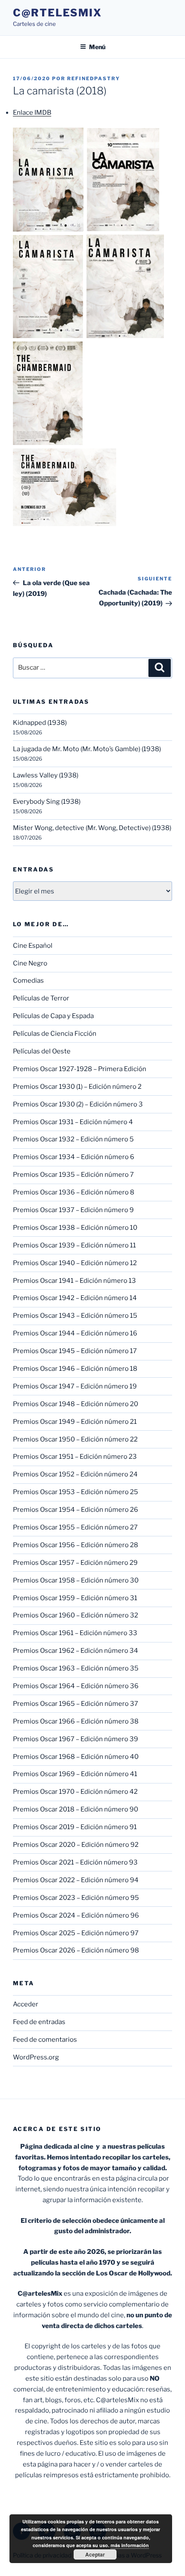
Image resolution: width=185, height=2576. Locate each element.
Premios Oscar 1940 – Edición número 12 (75, 1263)
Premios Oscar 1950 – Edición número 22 (75, 1439)
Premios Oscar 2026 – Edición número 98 (76, 1950)
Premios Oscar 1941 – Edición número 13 (74, 1281)
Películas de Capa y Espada (53, 1016)
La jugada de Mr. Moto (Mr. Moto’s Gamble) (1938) (87, 749)
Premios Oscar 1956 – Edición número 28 (76, 1545)
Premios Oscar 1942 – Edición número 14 (75, 1298)
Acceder (26, 2004)
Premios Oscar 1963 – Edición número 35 (76, 1668)
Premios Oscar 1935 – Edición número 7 (73, 1175)
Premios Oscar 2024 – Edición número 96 (76, 1915)
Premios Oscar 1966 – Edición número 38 (76, 1721)
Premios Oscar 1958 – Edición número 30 (76, 1580)
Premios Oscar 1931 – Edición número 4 (73, 1122)
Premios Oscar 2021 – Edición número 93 (75, 1862)
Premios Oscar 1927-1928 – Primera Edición (80, 1069)
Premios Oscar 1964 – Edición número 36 (76, 1686)
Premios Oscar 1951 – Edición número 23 (75, 1457)
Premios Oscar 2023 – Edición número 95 (76, 1898)
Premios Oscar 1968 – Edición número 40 (76, 1757)
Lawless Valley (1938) (46, 775)
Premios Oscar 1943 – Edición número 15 (75, 1316)
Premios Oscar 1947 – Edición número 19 (75, 1386)
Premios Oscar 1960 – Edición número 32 (76, 1615)
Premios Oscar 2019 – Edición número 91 (75, 1827)
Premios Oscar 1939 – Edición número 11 (74, 1245)
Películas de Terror (41, 998)
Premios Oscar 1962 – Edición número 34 (76, 1651)
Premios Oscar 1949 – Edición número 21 (75, 1422)
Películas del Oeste (42, 1051)
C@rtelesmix (57, 13)
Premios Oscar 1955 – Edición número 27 (75, 1527)
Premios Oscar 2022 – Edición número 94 (76, 1880)
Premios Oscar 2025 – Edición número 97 (76, 1933)
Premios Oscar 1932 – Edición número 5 (73, 1139)
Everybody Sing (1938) (47, 802)
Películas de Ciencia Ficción (55, 1034)
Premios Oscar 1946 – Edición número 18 (75, 1369)
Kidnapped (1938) (40, 723)
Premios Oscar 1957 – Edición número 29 (75, 1563)
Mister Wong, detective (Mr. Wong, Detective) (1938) (92, 828)
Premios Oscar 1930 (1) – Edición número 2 (77, 1087)
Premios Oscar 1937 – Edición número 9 (73, 1210)
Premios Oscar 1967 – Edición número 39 (76, 1739)
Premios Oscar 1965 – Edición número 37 (76, 1704)
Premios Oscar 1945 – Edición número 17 (75, 1351)
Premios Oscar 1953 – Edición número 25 (76, 1492)
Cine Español (33, 946)
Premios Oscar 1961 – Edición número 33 (75, 1633)
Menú (97, 47)
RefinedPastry (94, 78)
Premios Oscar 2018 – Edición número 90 (76, 1809)
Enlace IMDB (32, 113)
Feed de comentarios (45, 2040)
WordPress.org (36, 2057)
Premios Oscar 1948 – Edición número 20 (76, 1404)
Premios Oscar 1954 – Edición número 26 (76, 1510)
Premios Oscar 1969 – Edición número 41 (75, 1774)
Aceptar (95, 2554)
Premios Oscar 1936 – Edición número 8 (74, 1192)
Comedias (28, 981)
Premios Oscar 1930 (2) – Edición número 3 (78, 1104)
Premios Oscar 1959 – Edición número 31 (75, 1598)
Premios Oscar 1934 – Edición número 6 (74, 1157)
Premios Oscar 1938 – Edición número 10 (75, 1228)
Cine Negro (30, 963)
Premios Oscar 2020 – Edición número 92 (76, 1845)
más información (130, 2545)
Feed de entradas (39, 2022)
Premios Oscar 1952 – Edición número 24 (75, 1474)
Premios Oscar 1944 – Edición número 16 (75, 1333)
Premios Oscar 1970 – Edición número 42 (75, 1792)
